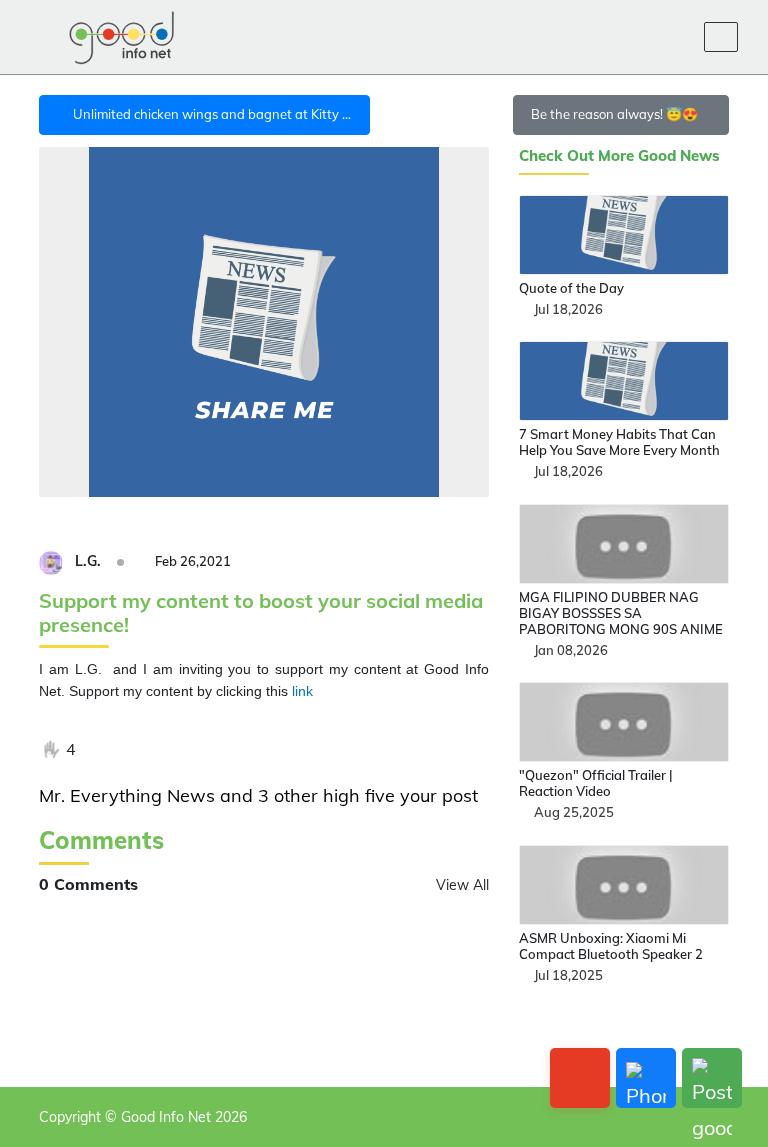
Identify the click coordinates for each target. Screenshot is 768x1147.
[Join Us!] (675, 37)
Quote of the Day (571, 288)
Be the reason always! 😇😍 (616, 114)
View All (462, 885)
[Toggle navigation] (721, 37)
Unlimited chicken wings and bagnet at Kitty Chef (218, 114)
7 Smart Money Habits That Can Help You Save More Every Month (619, 442)
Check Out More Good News (619, 156)
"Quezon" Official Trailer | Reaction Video (596, 783)
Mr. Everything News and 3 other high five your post (258, 795)
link (302, 691)
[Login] (627, 37)
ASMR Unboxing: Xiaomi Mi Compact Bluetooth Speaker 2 (611, 946)
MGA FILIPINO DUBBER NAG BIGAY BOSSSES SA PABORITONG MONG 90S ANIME (621, 613)
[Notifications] (579, 37)
